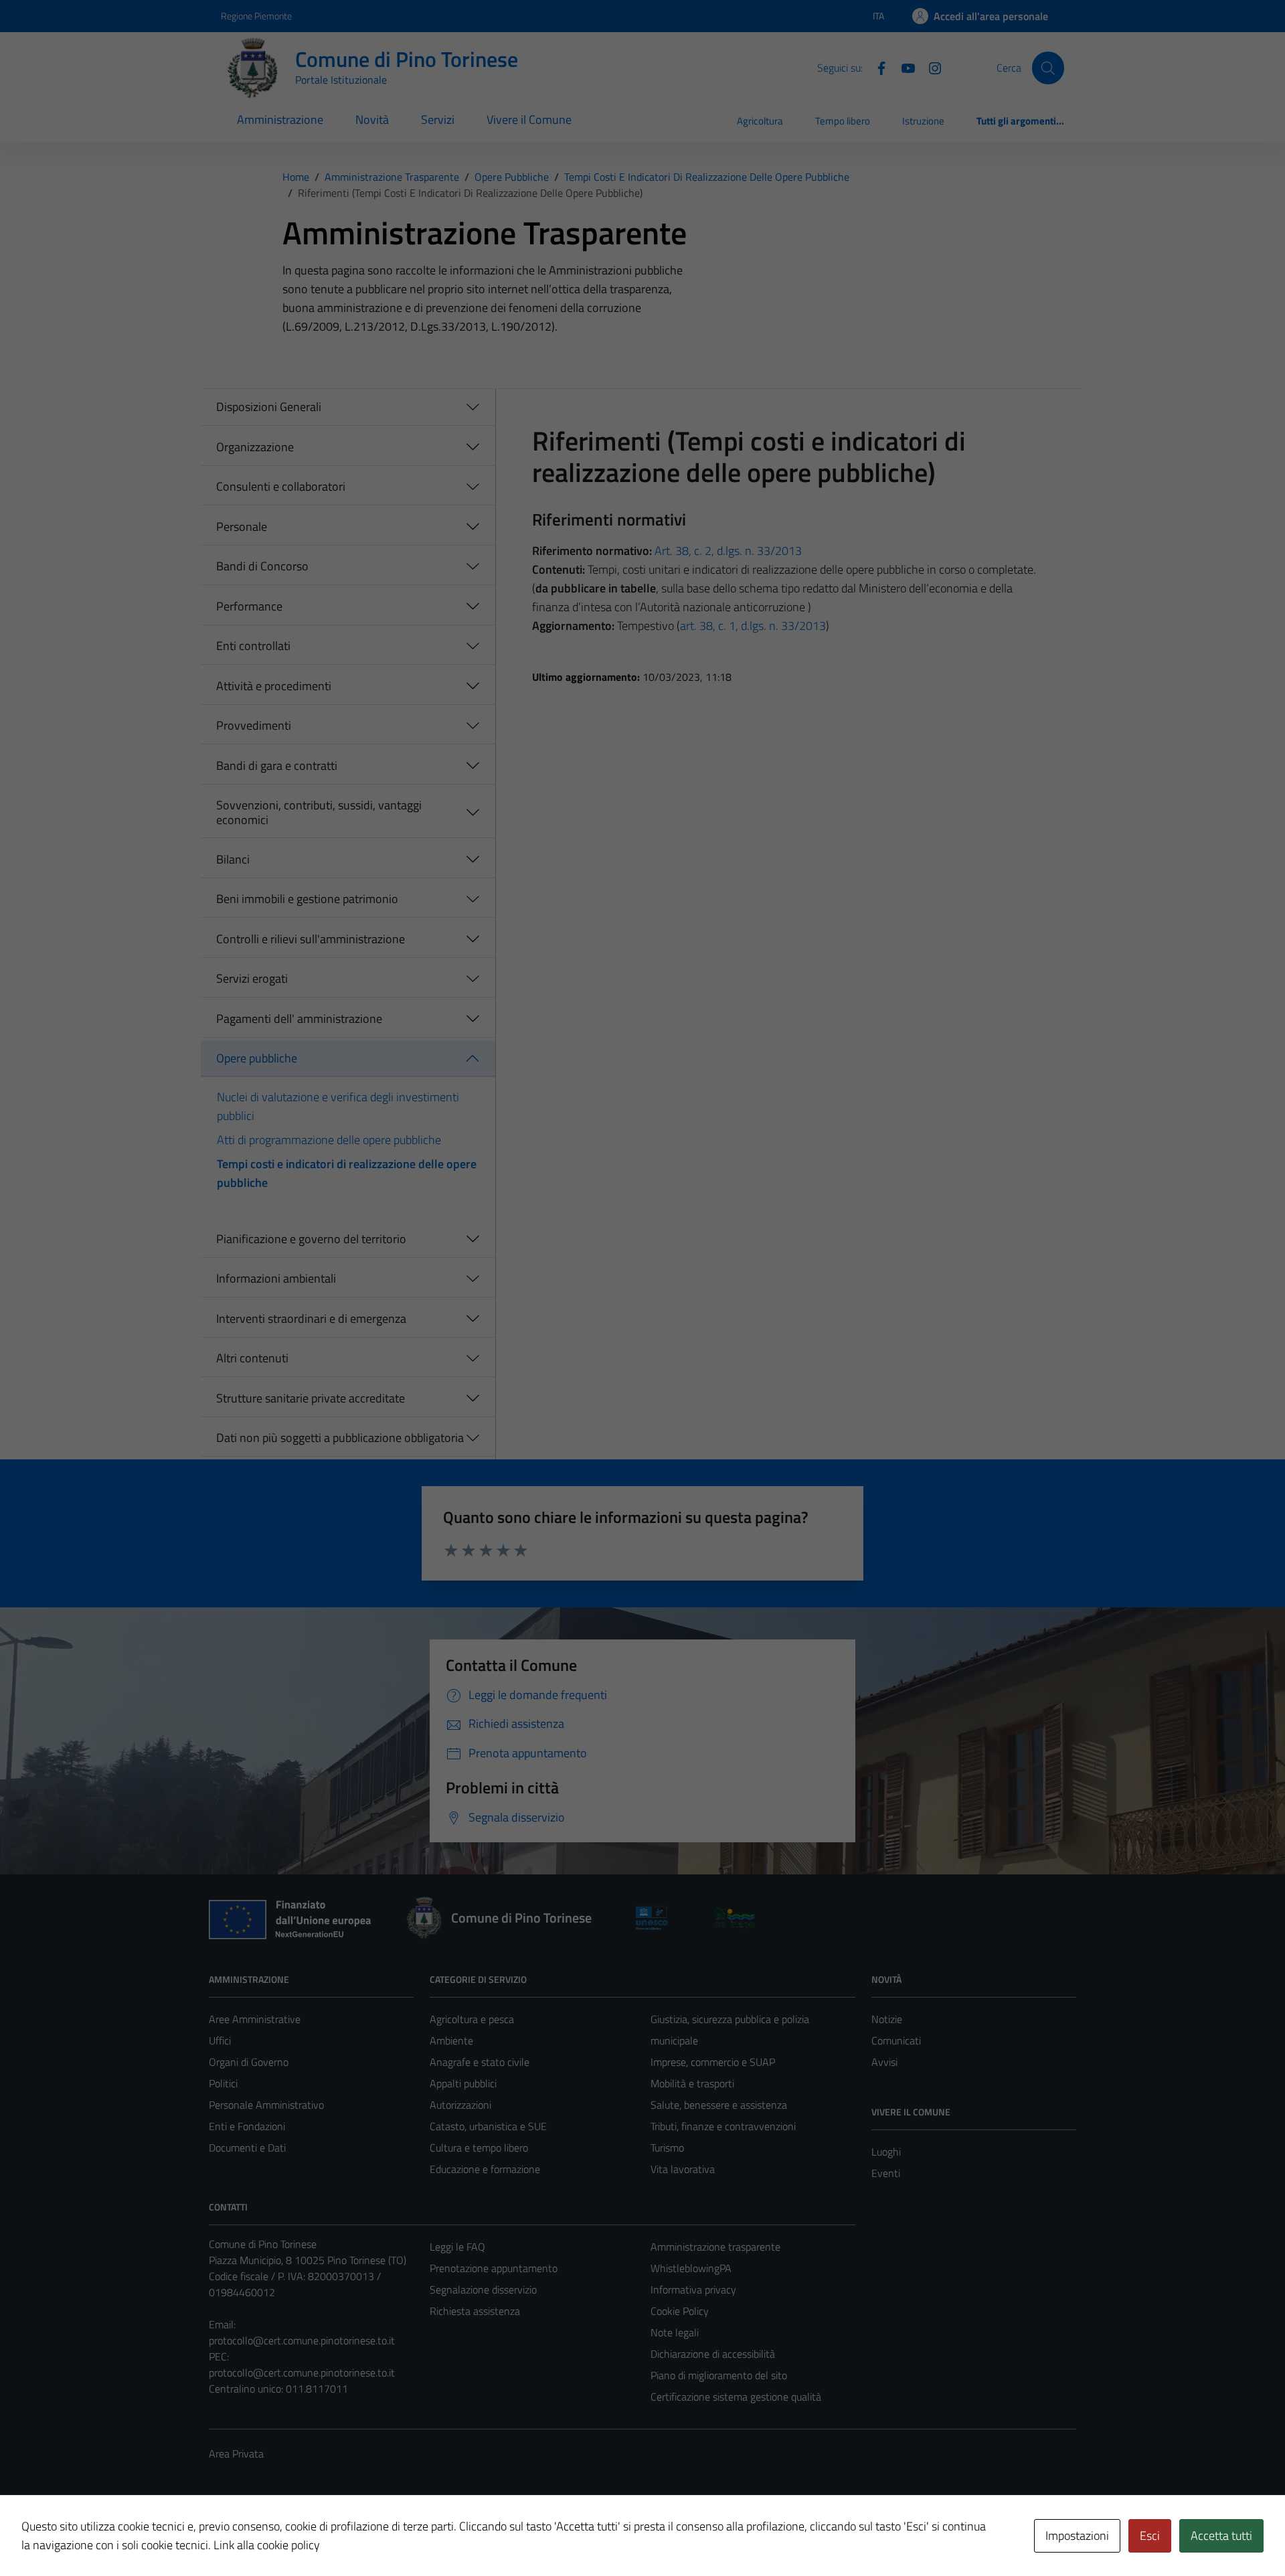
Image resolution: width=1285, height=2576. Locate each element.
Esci (1150, 2535)
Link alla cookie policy (267, 2545)
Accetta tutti (1221, 2535)
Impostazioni (1077, 2535)
